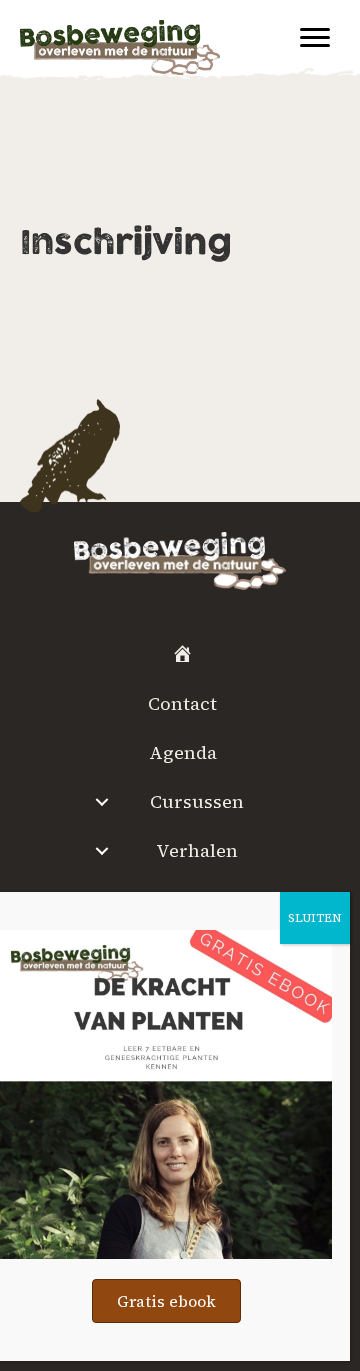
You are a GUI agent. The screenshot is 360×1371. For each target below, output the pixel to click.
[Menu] (315, 38)
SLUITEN (315, 918)
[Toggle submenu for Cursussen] (101, 802)
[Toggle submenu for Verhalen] (101, 851)
